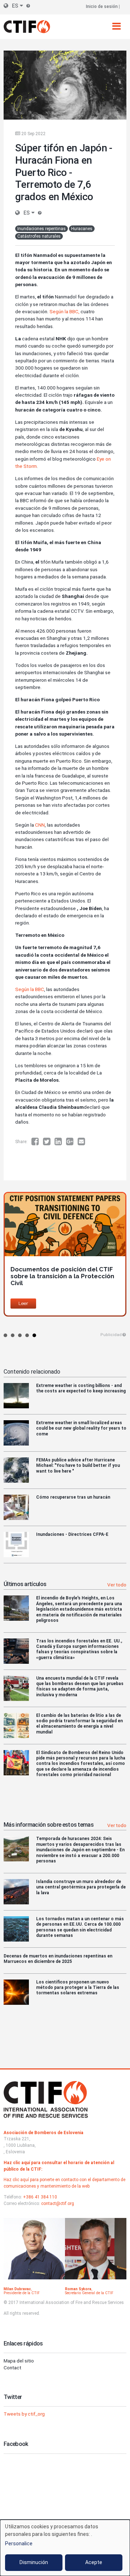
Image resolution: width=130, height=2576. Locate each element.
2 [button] (13, 1335)
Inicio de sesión (102, 7)
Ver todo (117, 1585)
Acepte (94, 2562)
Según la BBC (30, 989)
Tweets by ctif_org (24, 2414)
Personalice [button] (19, 2543)
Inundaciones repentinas (42, 229)
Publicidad (111, 1335)
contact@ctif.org (58, 2204)
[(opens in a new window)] (37, 1142)
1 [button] (5, 1335)
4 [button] (27, 1335)
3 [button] (20, 1335)
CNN (39, 825)
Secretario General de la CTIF (89, 2293)
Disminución (34, 2562)
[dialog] (65, 2548)
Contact (12, 2368)
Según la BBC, (64, 311)
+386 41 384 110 (40, 2197)
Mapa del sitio (19, 2361)
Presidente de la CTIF (22, 2293)
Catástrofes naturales (39, 236)
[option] (65, 1254)
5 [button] (34, 1335)
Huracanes (82, 229)
